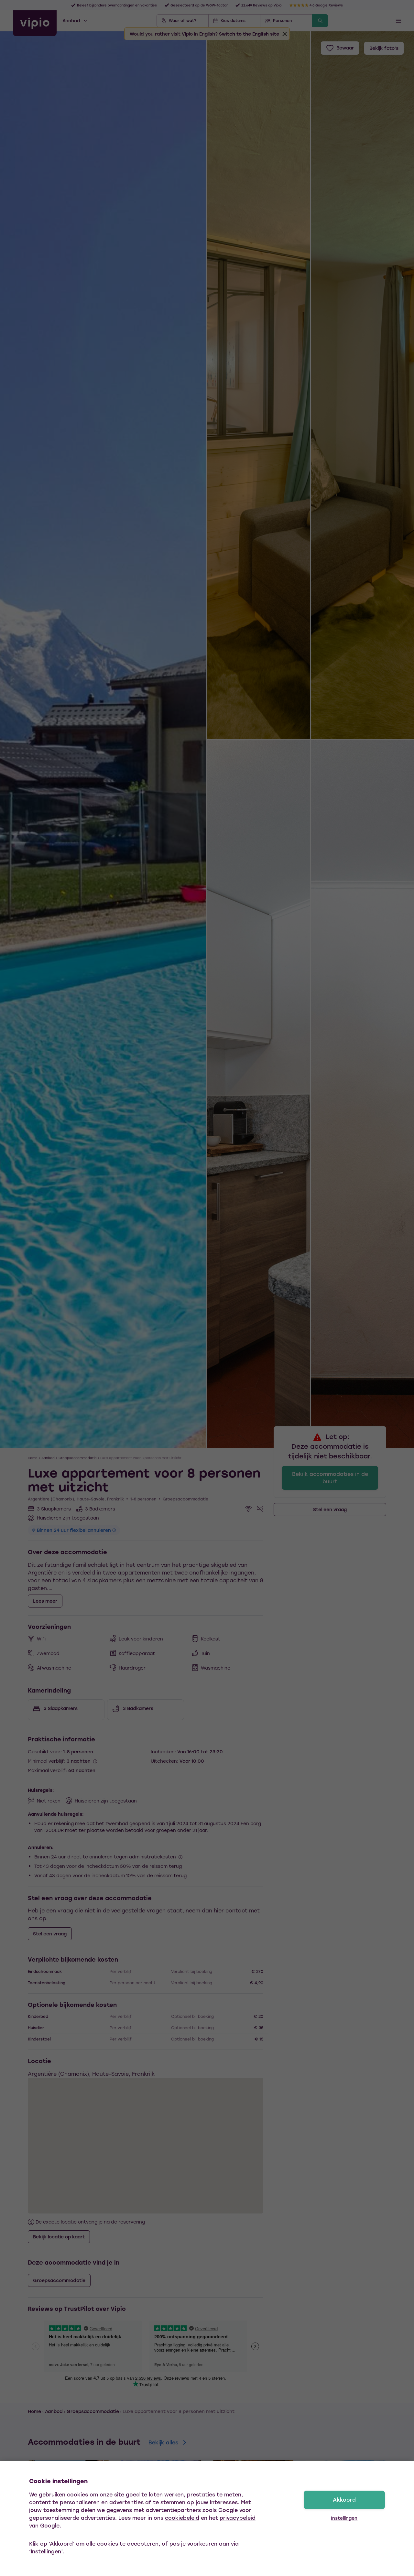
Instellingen (344, 2518)
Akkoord (344, 2500)
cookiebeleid (182, 2518)
